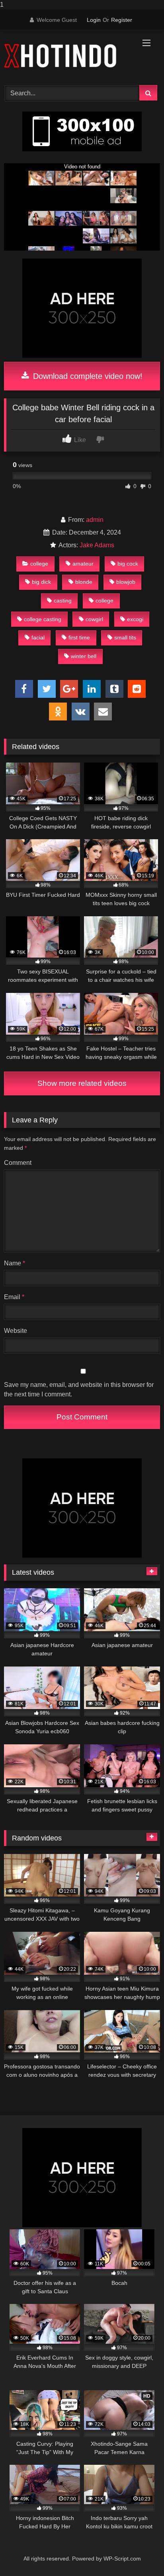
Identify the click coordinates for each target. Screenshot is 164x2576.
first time (79, 637)
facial (38, 637)
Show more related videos (82, 1083)
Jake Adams (97, 545)
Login (94, 20)
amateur (83, 564)
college (39, 564)
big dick (41, 582)
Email (14, 1297)
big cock (128, 564)
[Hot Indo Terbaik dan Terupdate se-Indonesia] (67, 56)
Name (15, 1263)
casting (63, 601)
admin (95, 520)
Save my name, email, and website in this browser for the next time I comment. (79, 1389)
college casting (43, 619)
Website (16, 1331)
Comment (18, 1163)
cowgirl (94, 619)
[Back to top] (139, 2554)
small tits (125, 637)
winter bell (84, 656)
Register (122, 20)
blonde (84, 582)
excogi (135, 619)
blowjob (126, 582)
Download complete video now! (87, 376)
